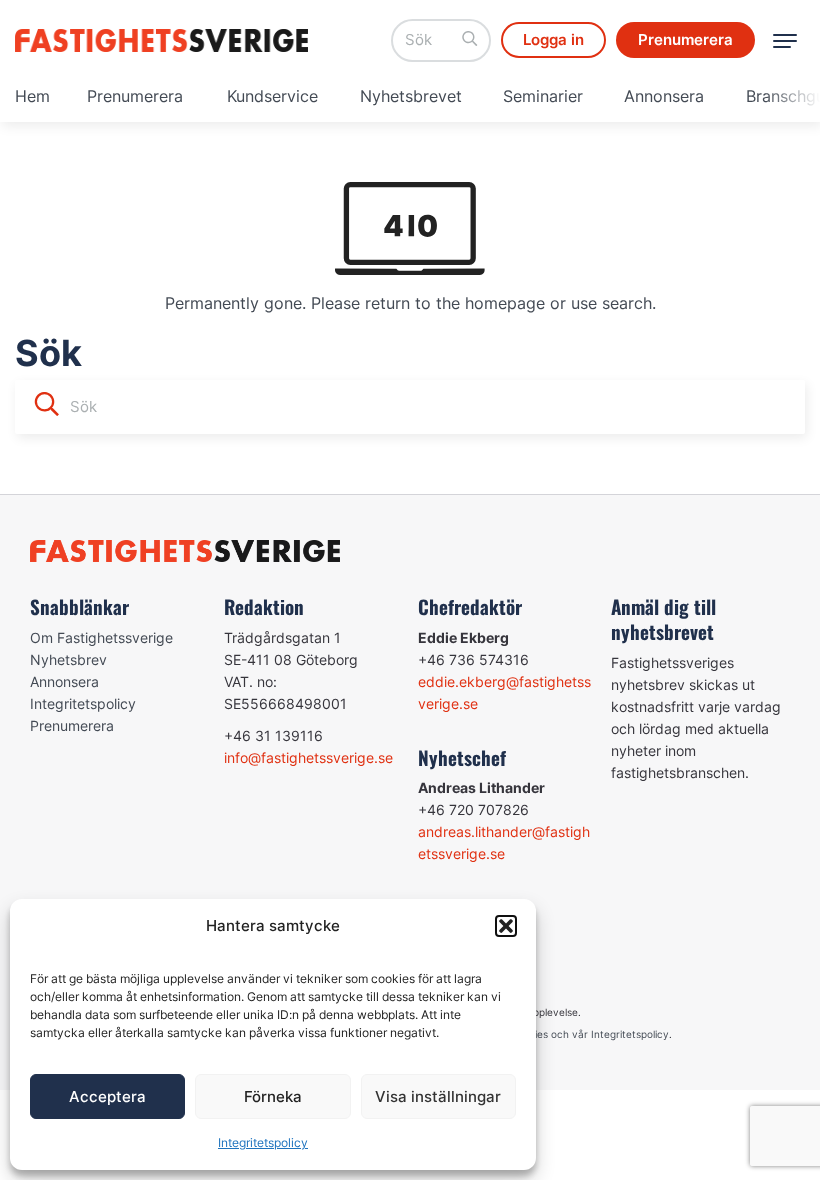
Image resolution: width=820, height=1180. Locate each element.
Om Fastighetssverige (101, 637)
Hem (32, 96)
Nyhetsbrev (68, 659)
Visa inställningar (438, 1096)
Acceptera (107, 1096)
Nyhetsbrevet (411, 96)
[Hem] (165, 40)
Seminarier (543, 96)
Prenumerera (135, 96)
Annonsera (664, 96)
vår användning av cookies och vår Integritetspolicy (544, 1034)
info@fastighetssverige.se (308, 757)
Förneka (273, 1096)
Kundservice (272, 96)
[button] (506, 926)
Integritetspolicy (263, 1142)
